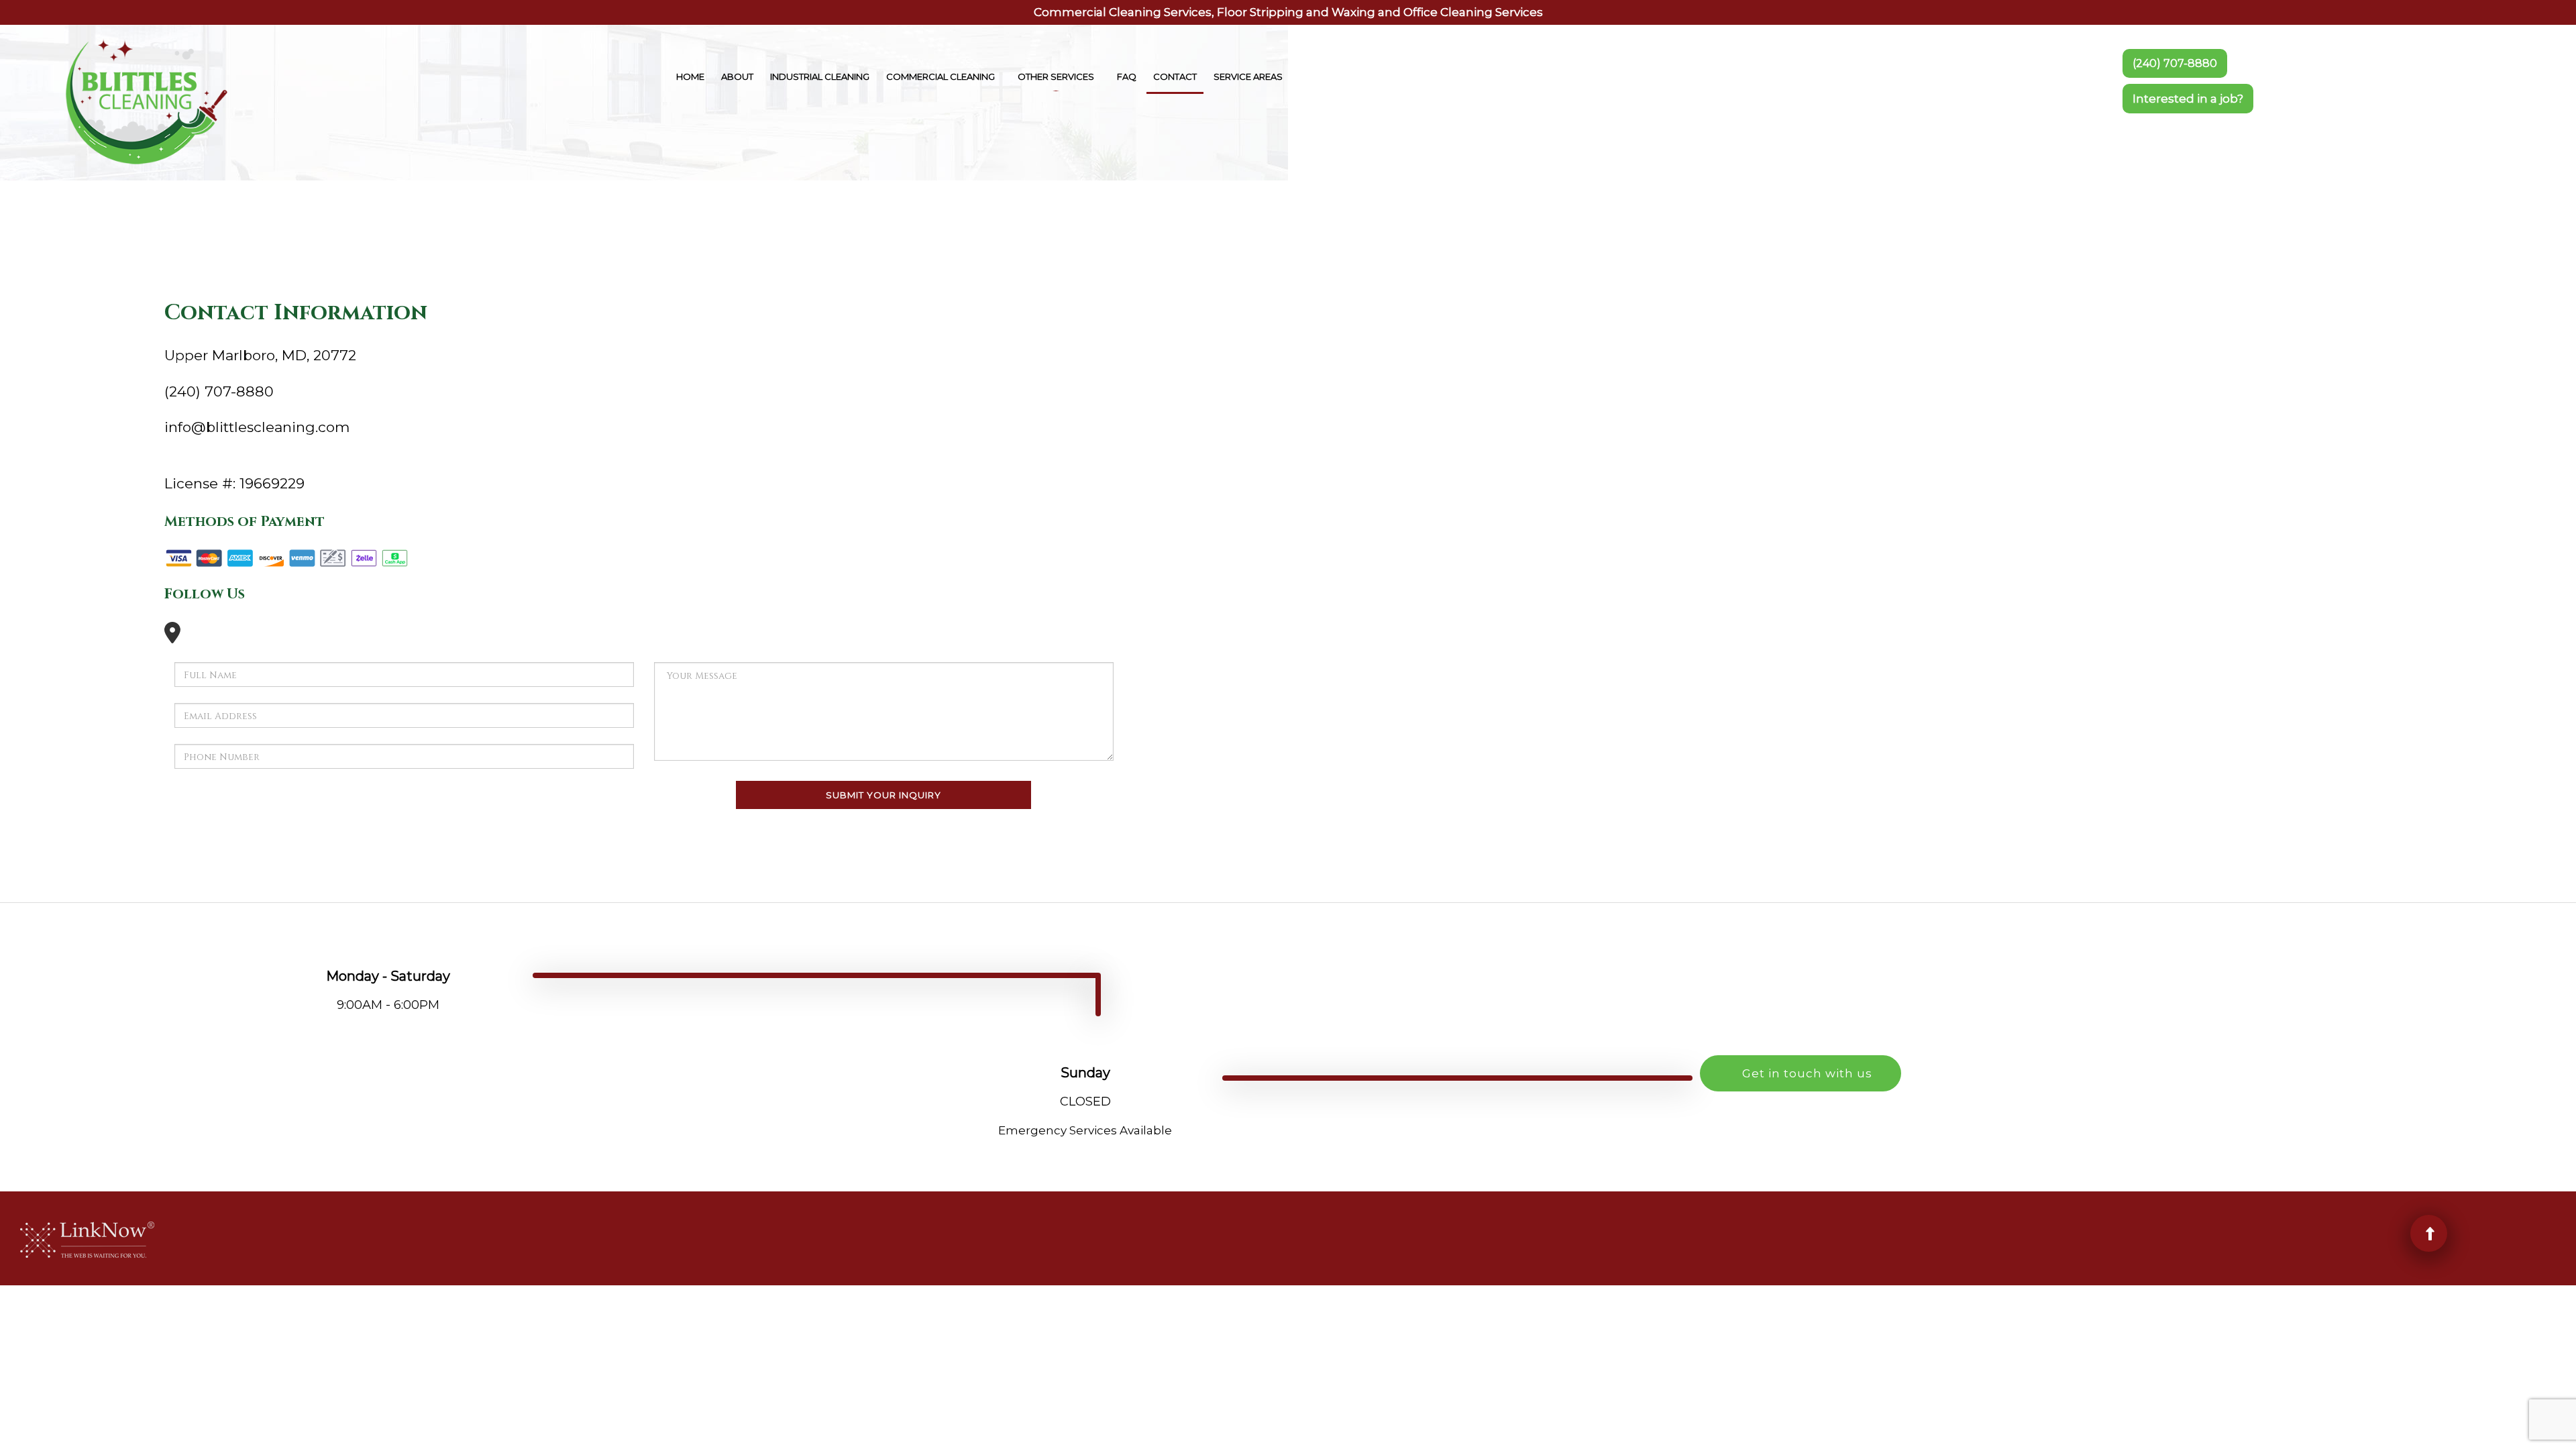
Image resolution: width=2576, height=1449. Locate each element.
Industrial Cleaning (820, 76)
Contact (1175, 76)
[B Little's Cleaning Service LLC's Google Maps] (172, 637)
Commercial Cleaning (941, 76)
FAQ (1127, 76)
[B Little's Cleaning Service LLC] (146, 101)
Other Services (1056, 76)
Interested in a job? (2188, 99)
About (737, 76)
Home (690, 76)
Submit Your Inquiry (883, 795)
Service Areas (1248, 76)
